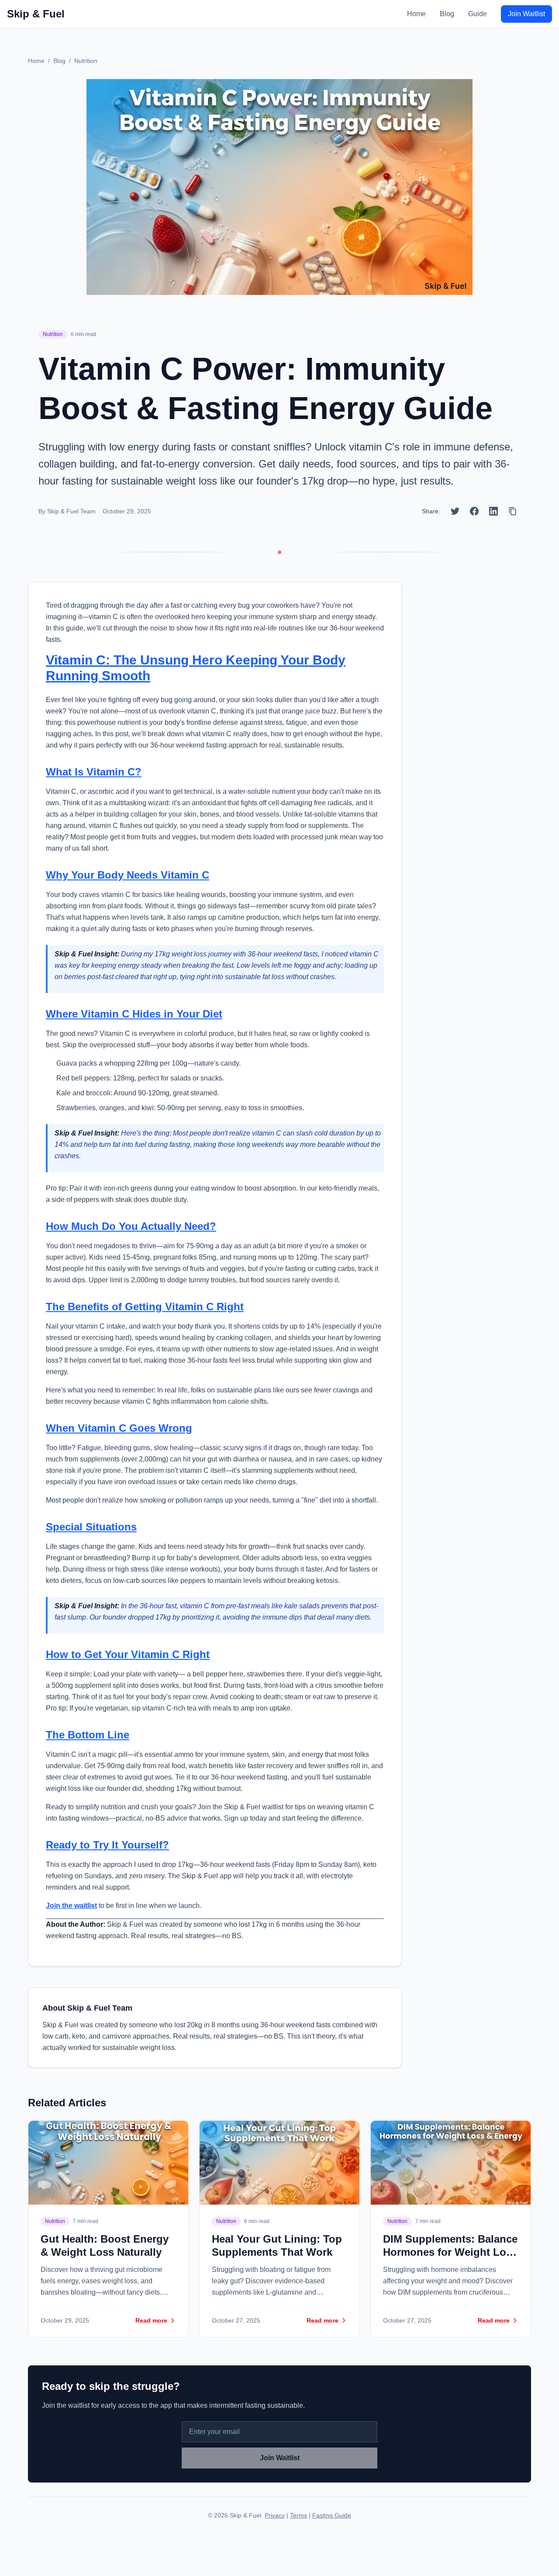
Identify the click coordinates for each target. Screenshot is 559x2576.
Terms (298, 2515)
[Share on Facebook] (474, 511)
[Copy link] (513, 511)
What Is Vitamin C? (94, 772)
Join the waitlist (71, 1906)
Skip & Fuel (36, 14)
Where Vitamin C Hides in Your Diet (134, 1014)
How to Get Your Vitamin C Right (128, 1654)
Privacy (275, 2515)
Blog (447, 14)
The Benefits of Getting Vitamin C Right (145, 1307)
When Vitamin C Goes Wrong (119, 1428)
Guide (478, 14)
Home (416, 14)
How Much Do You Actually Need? (131, 1226)
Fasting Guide (332, 2515)
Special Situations (91, 1527)
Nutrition (86, 61)
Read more (151, 2320)
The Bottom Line (88, 1735)
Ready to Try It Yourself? (107, 1845)
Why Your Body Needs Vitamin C (128, 875)
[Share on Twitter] (455, 511)
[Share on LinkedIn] (493, 511)
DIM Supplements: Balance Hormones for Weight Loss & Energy (450, 2252)
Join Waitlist (526, 14)
